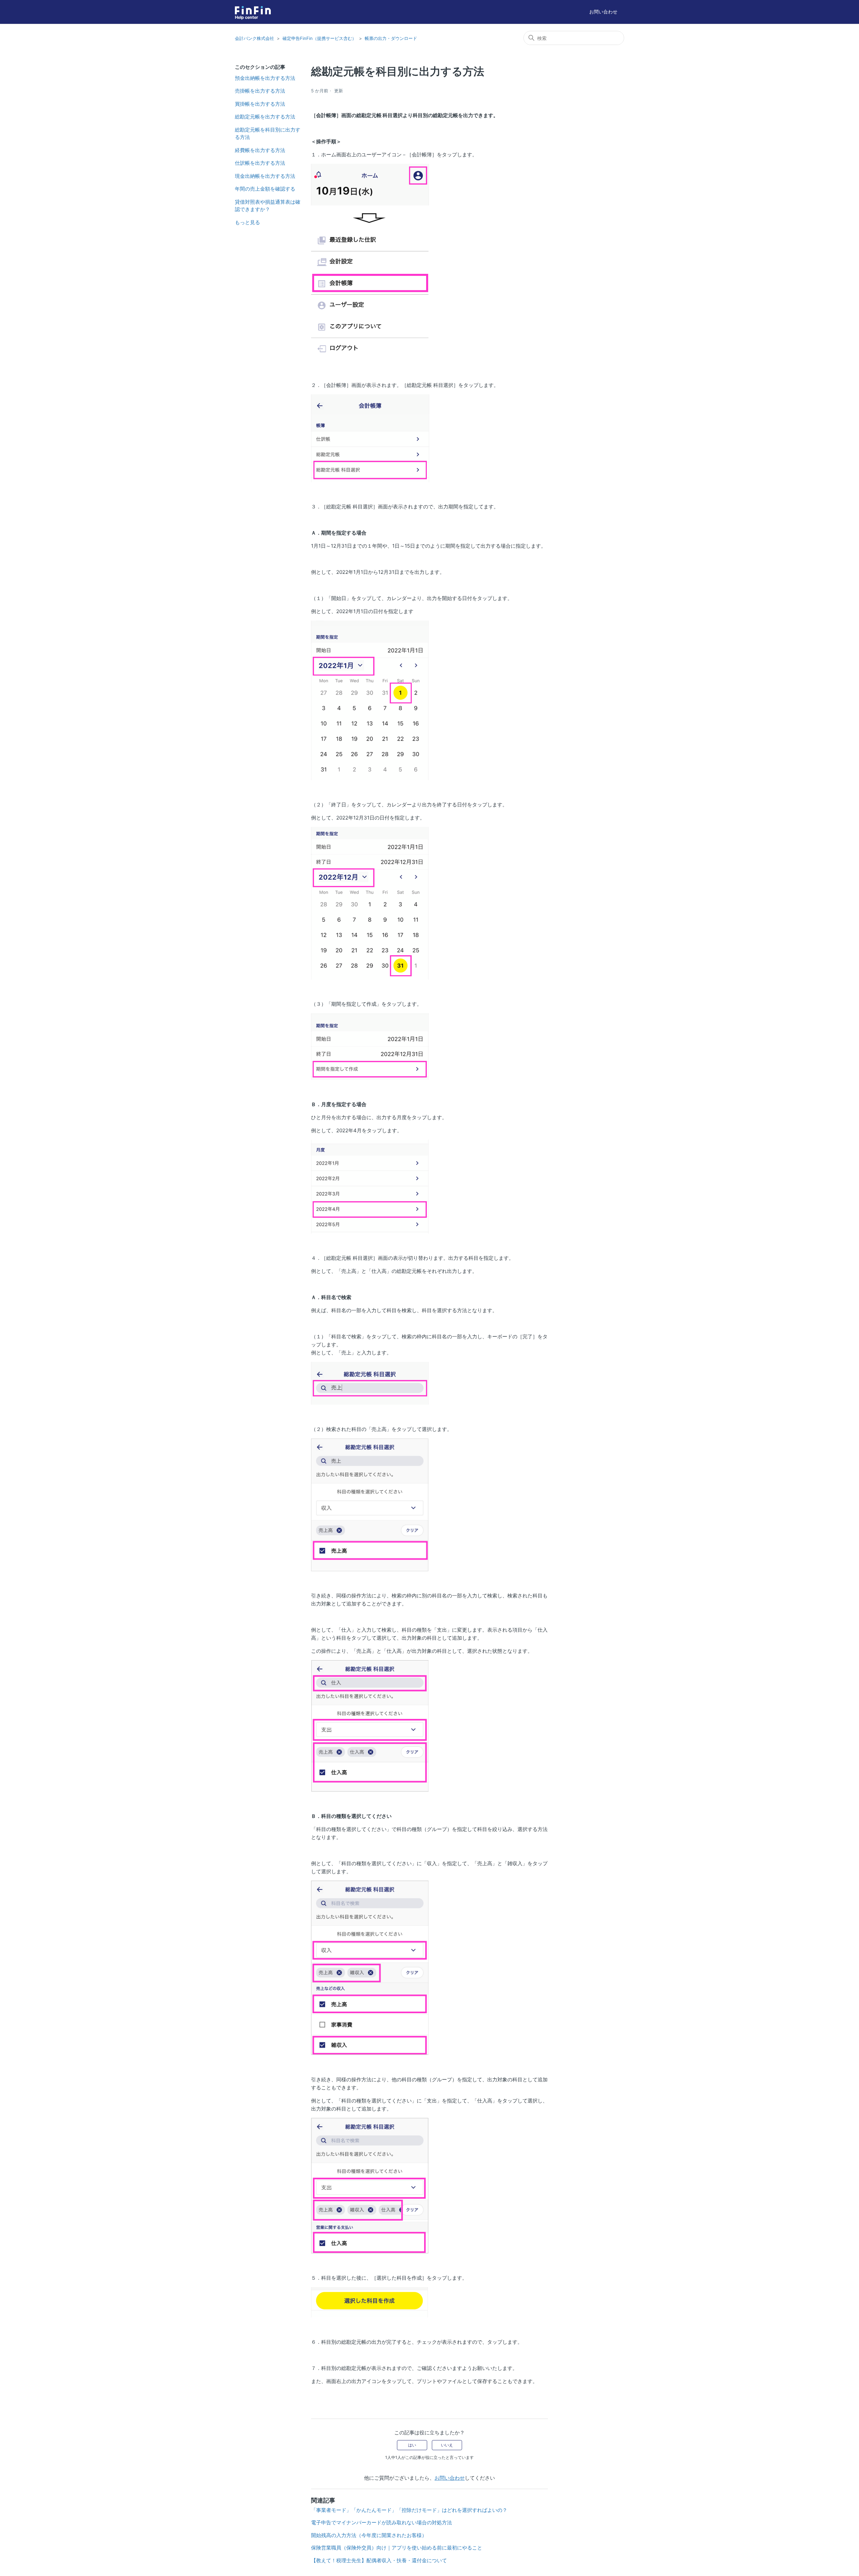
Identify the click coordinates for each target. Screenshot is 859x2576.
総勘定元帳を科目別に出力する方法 (268, 134)
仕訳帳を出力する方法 (260, 163)
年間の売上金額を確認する (265, 189)
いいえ (447, 2445)
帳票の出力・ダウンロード (391, 38)
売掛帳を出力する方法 (260, 91)
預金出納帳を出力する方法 (265, 78)
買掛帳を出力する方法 (260, 104)
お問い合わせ (603, 12)
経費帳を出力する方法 (260, 150)
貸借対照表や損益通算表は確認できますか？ (268, 206)
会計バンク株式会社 (255, 38)
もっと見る (247, 222)
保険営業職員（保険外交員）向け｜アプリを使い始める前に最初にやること (397, 2548)
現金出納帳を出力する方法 (265, 176)
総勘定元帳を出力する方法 (265, 117)
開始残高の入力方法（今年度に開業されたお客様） (369, 2535)
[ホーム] (253, 10)
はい (412, 2445)
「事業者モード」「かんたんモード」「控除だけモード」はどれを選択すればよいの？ (409, 2510)
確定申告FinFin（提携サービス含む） (319, 38)
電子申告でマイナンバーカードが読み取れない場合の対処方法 (382, 2522)
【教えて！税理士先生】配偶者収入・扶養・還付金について (379, 2560)
